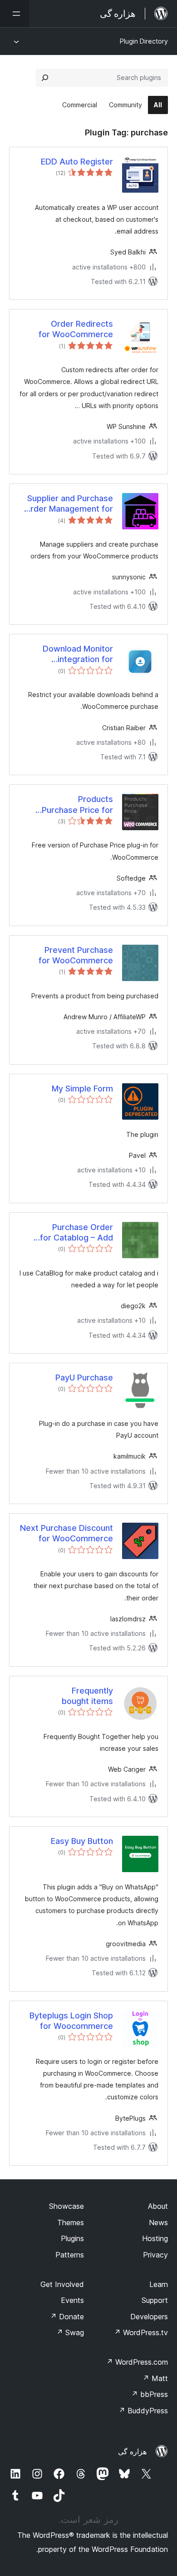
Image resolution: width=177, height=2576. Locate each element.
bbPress (150, 2394)
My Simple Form (82, 1089)
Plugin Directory (144, 41)
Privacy (155, 2255)
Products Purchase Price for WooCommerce (77, 805)
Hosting (155, 2238)
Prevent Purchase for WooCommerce (76, 955)
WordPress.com (137, 2362)
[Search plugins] (45, 78)
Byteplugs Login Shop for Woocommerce (71, 2021)
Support (155, 2300)
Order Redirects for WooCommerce (76, 329)
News (158, 2222)
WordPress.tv (141, 2332)
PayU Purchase (84, 1378)
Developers (149, 2317)
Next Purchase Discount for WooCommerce (66, 1533)
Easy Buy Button (82, 1841)
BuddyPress (143, 2411)
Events (72, 2300)
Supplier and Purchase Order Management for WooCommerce (69, 504)
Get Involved (62, 2284)
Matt (155, 2378)
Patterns (70, 2255)
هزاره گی (132, 2451)
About (158, 2206)
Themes (71, 2222)
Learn (159, 2284)
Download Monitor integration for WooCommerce (78, 654)
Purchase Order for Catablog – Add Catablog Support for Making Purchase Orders (72, 1233)
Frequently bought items (87, 1696)
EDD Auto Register (77, 162)
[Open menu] (15, 14)
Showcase (66, 2206)
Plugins (72, 2238)
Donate (67, 2317)
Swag (70, 2332)
